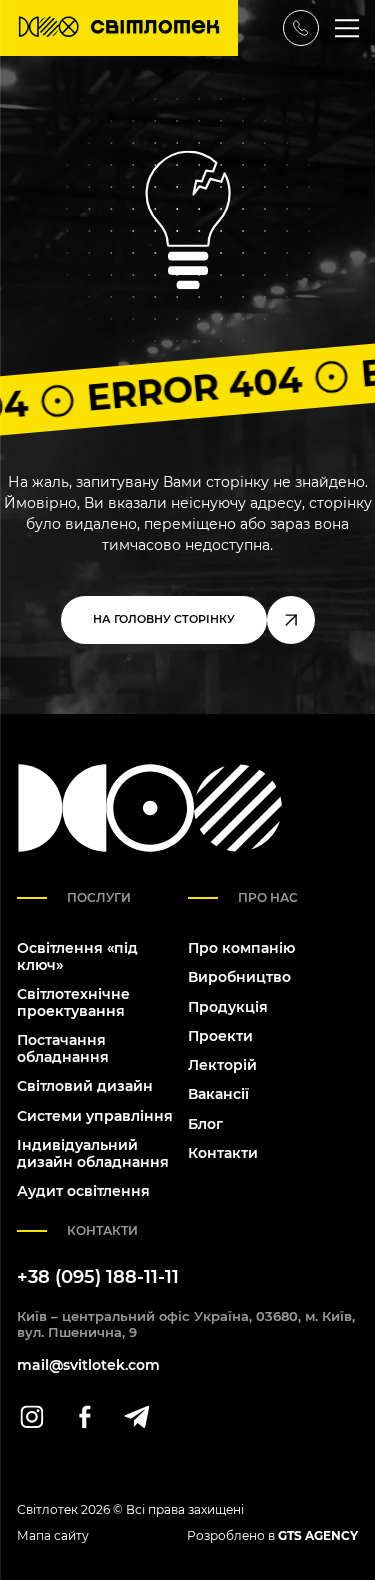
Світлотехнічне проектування (73, 1002)
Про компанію (241, 948)
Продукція (228, 1007)
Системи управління (95, 1116)
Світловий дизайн (85, 1086)
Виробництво (239, 977)
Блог (205, 1124)
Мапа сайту (53, 1535)
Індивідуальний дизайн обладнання (93, 1153)
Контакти (223, 1153)
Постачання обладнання (63, 1048)
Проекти (220, 1036)
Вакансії (218, 1094)
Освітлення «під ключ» (77, 956)
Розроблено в (272, 1535)
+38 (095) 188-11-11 (98, 1277)
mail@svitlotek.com (88, 1365)
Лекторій (222, 1065)
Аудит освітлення (83, 1191)
